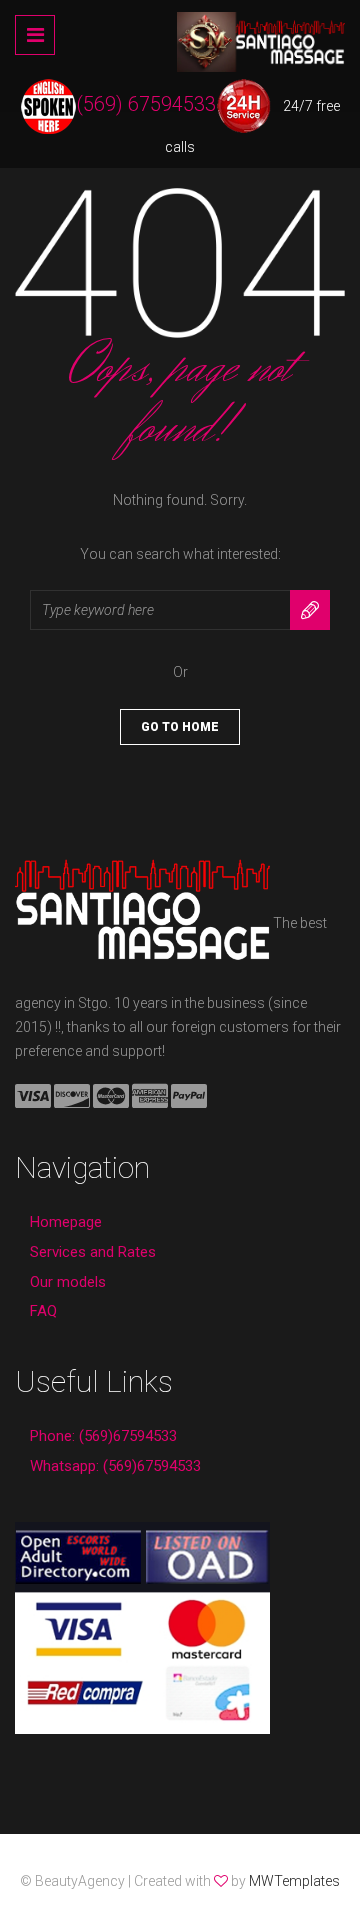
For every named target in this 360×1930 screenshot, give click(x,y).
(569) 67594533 (146, 104)
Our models (68, 1282)
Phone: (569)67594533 (103, 1436)
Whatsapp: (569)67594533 (115, 1466)
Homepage (66, 1222)
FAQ (43, 1311)
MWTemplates (294, 1881)
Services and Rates (93, 1252)
